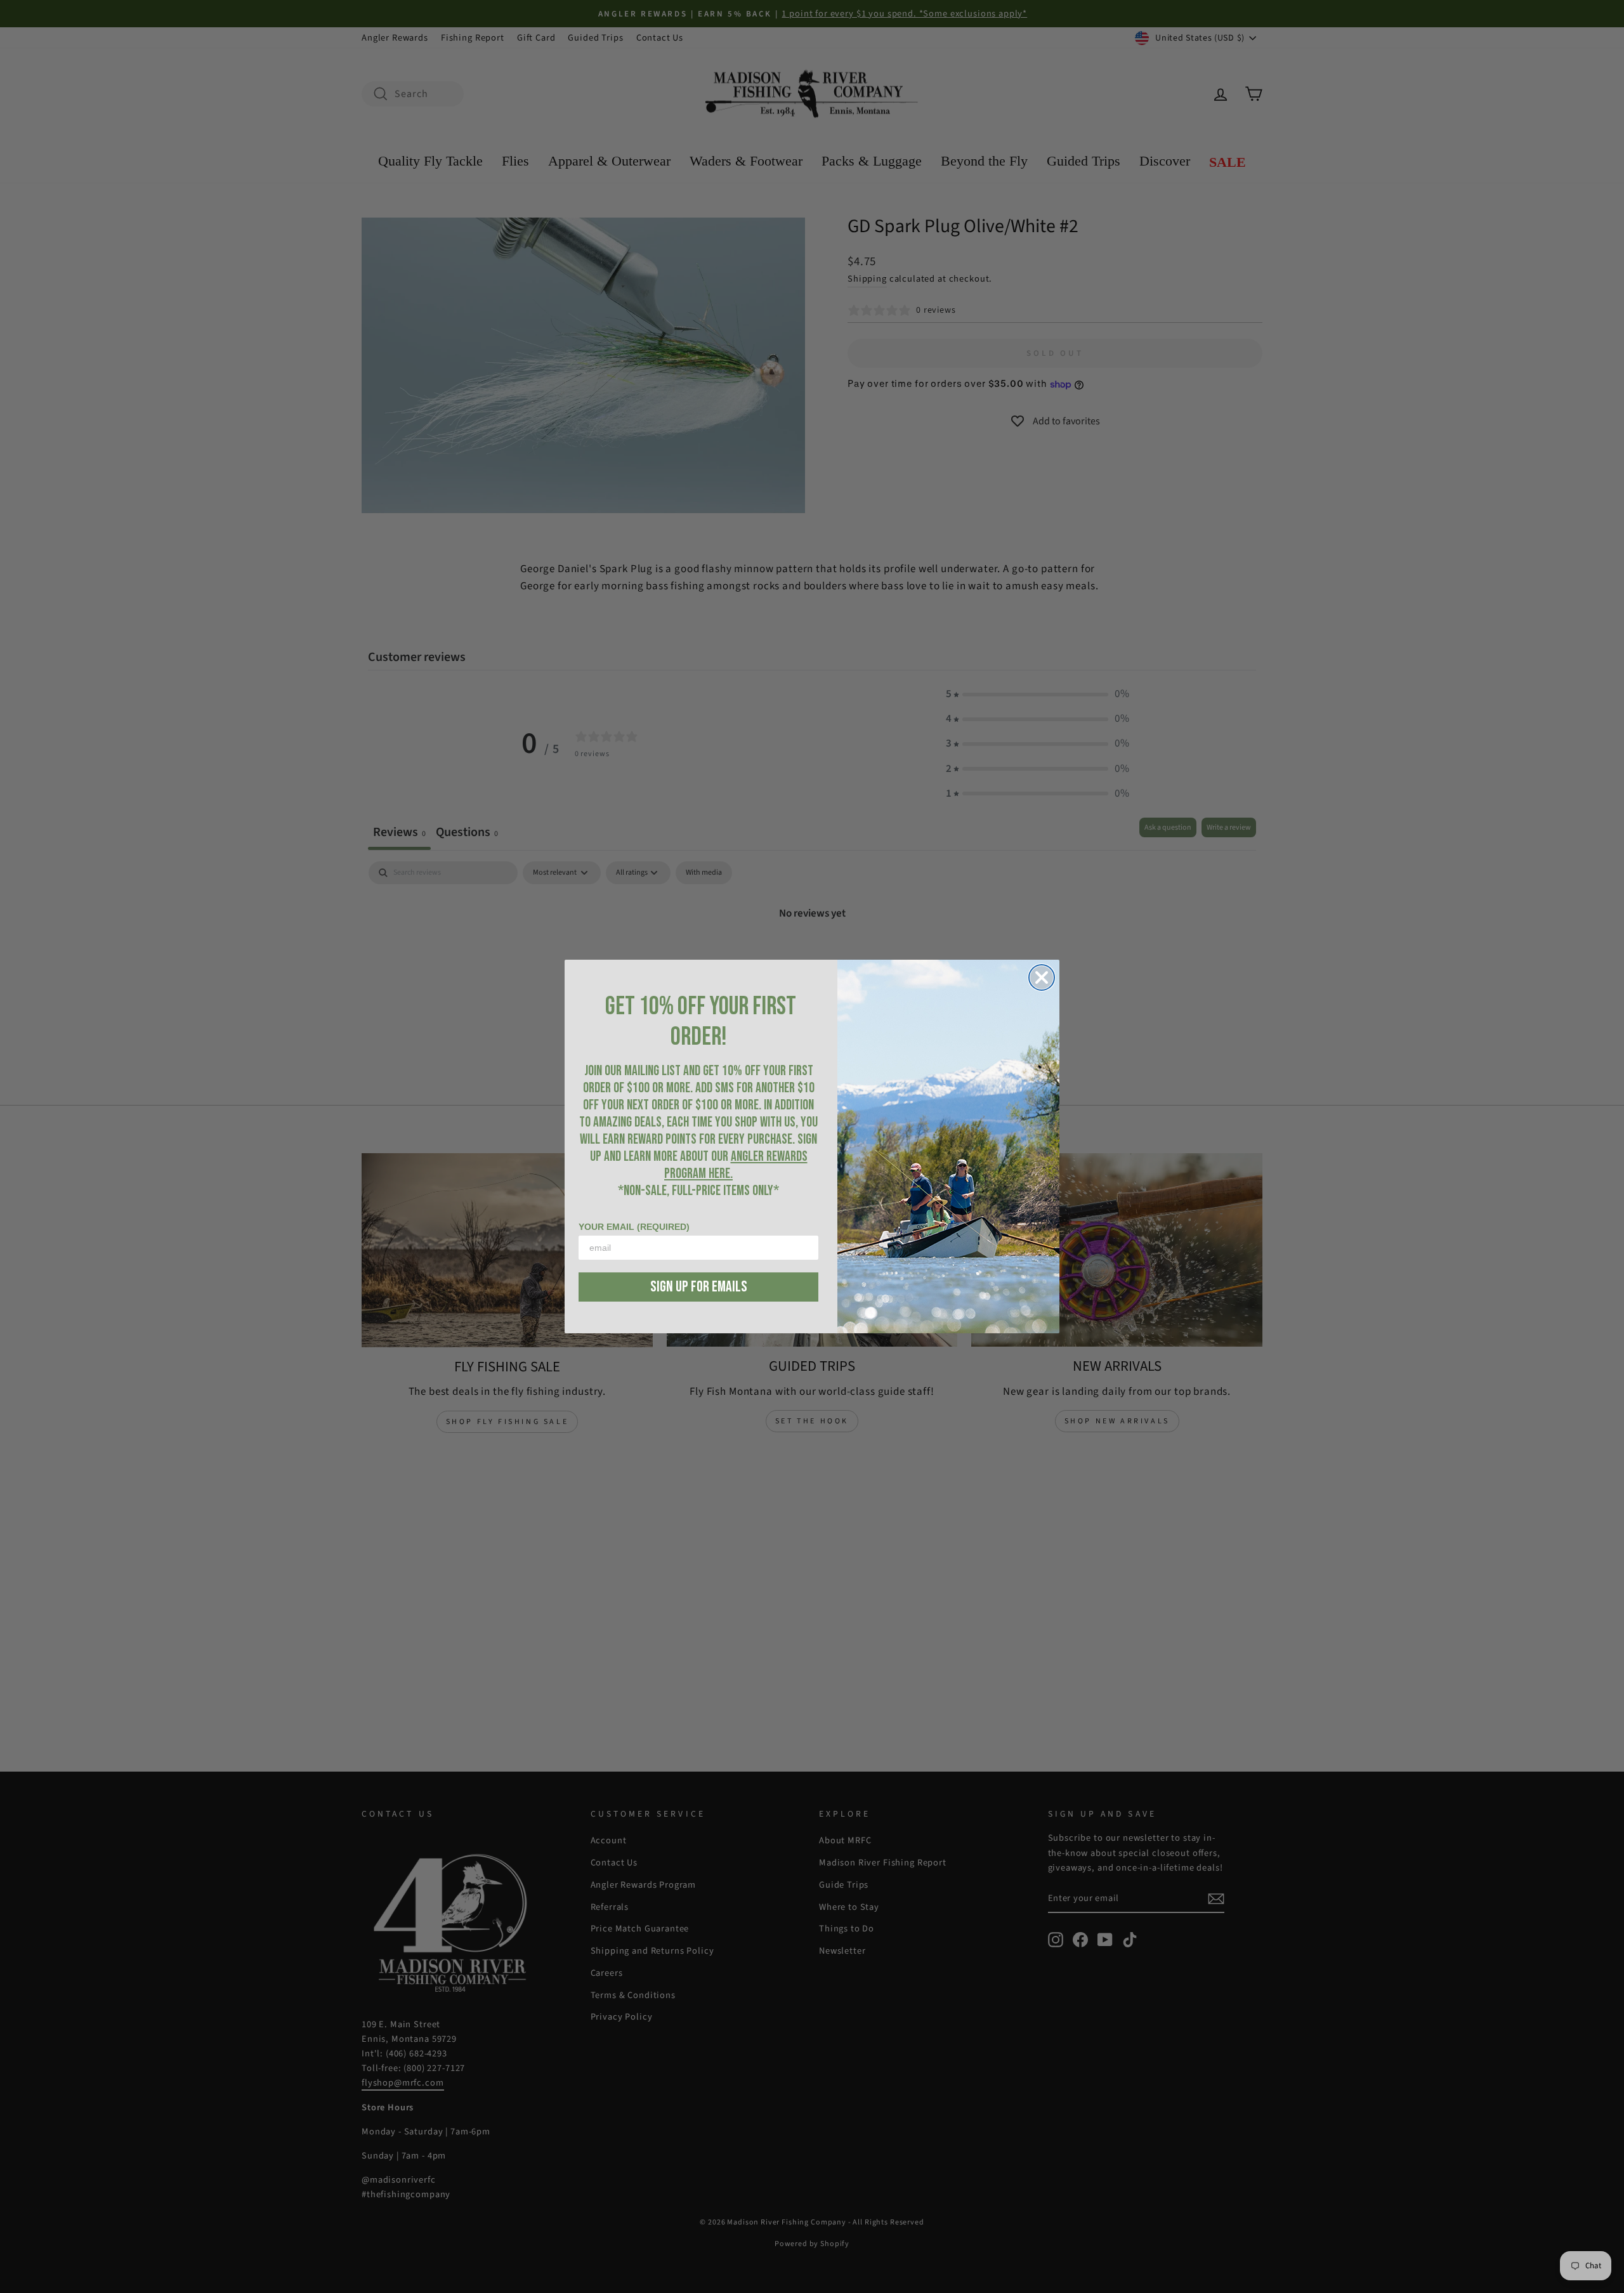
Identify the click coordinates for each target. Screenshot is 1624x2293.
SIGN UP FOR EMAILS (699, 1287)
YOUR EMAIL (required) (634, 1227)
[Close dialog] (1042, 977)
